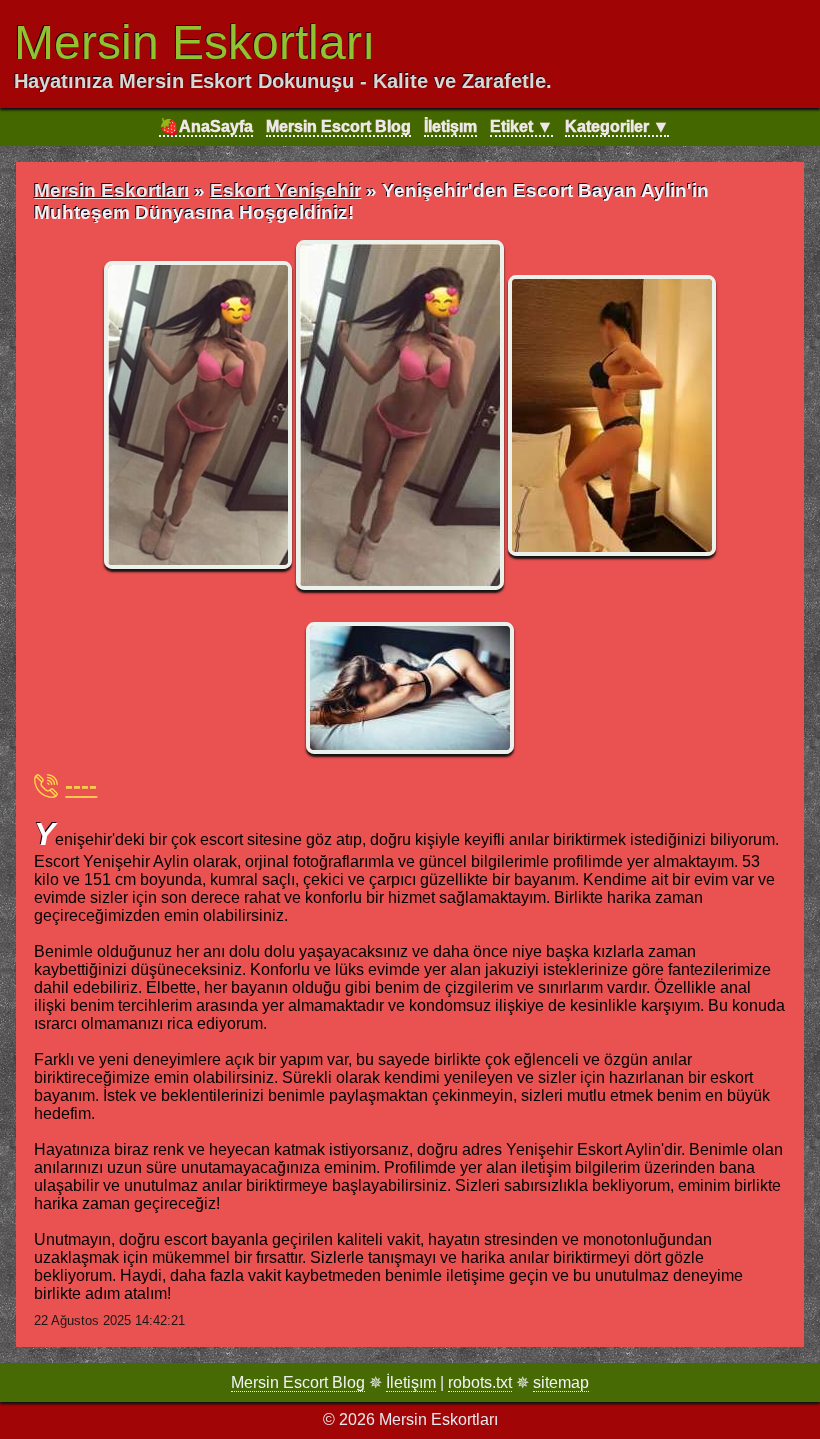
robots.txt (480, 1382)
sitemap (561, 1382)
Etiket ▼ (521, 126)
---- (81, 785)
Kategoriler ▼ (617, 126)
